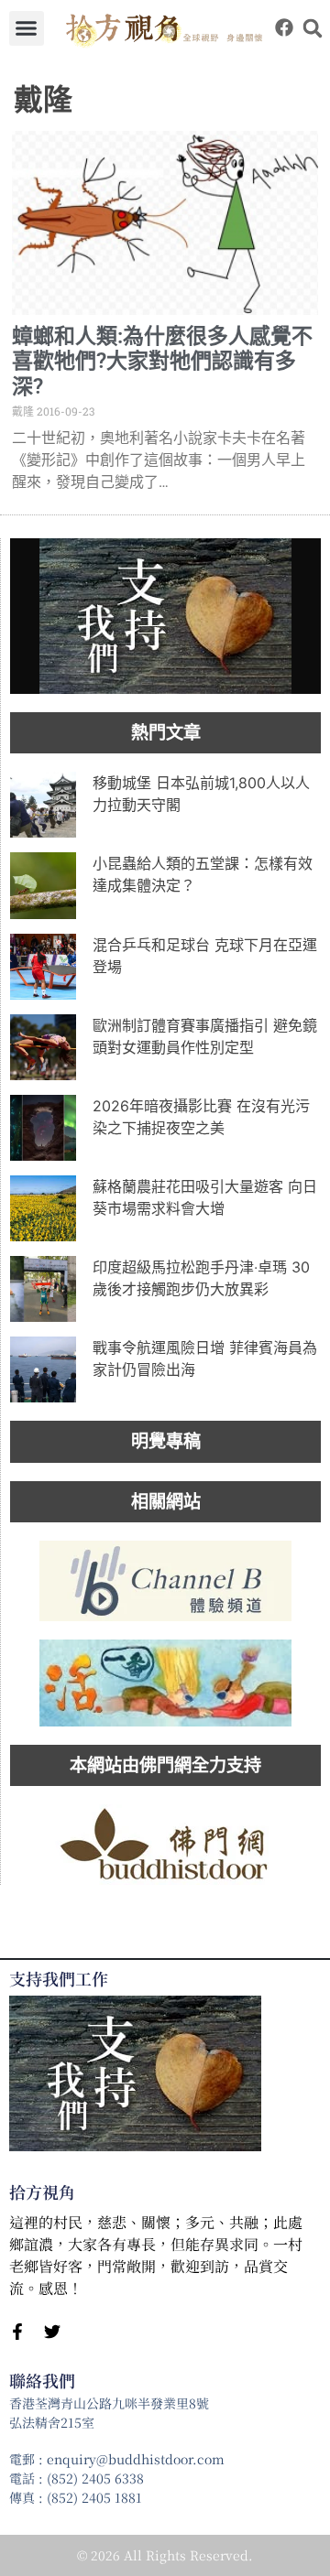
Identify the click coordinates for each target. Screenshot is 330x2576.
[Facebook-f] (17, 2332)
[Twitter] (52, 2332)
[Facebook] (284, 27)
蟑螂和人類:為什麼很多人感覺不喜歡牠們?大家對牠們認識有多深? (162, 362)
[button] (27, 28)
